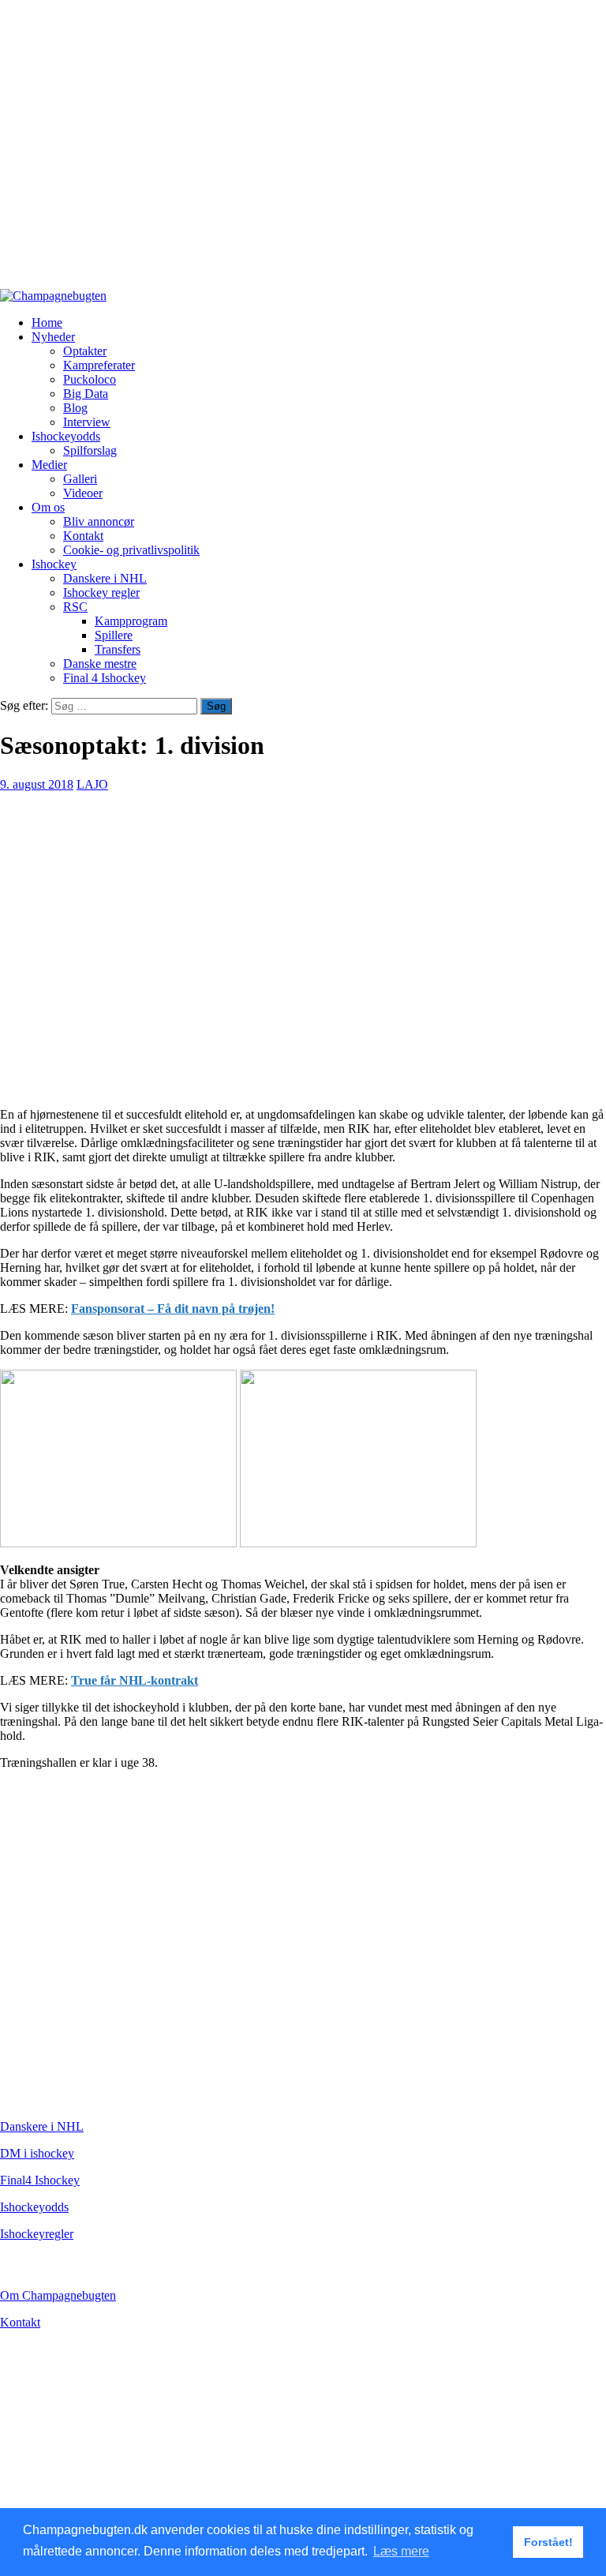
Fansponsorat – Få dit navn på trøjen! (173, 1309)
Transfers (118, 649)
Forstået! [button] (548, 2542)
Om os (48, 507)
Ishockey (54, 564)
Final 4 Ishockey (105, 678)
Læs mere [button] (401, 2551)
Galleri (80, 479)
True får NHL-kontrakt (135, 1680)
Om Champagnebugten (58, 2295)
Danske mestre (100, 664)
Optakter (85, 351)
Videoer (83, 493)
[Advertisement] (303, 152)
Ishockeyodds (66, 436)
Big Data (86, 394)
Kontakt (83, 536)
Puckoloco (90, 379)
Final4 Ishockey (40, 2180)
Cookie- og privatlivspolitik (131, 550)
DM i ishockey (37, 2153)
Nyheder (53, 337)
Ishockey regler (101, 592)
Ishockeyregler (37, 2234)
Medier (49, 465)
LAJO (92, 784)
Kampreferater (99, 365)
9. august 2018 (37, 784)
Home (47, 322)
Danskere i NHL (105, 578)
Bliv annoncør (99, 521)
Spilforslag (90, 450)
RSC (75, 607)
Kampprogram (131, 621)
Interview (87, 422)
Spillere (114, 635)
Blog (75, 408)
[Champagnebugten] (53, 296)
